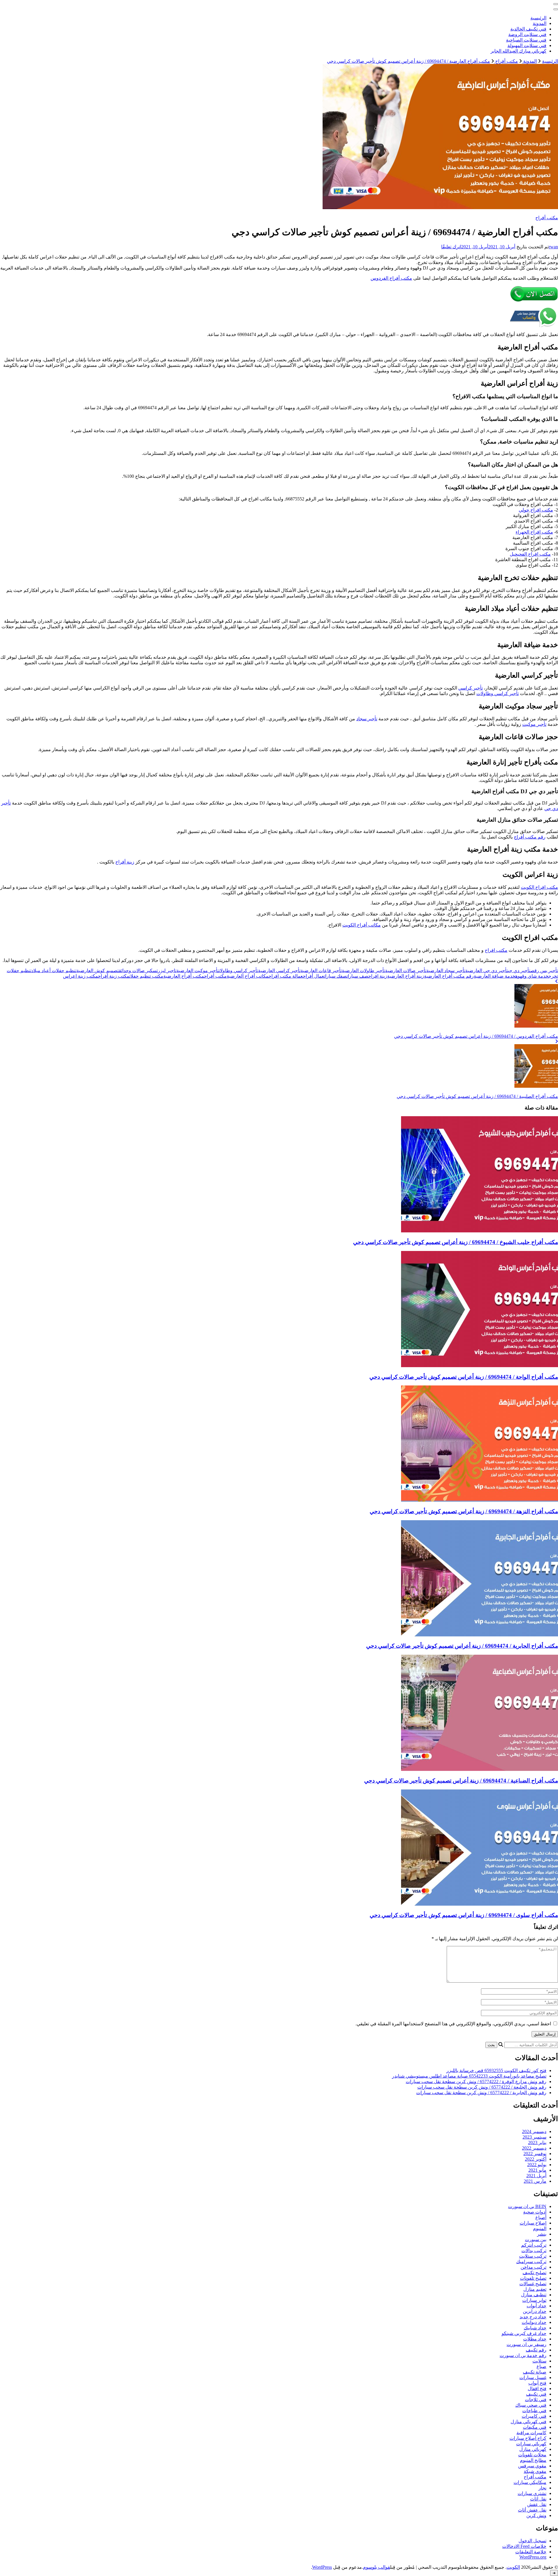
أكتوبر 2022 (536, 2159)
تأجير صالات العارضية (406, 971)
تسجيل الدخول (532, 2541)
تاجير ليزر (167, 971)
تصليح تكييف (534, 2273)
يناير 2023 (537, 2143)
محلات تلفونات (532, 2455)
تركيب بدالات (534, 2251)
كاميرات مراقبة (531, 2433)
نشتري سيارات (532, 2493)
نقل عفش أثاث (532, 2510)
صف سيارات (357, 976)
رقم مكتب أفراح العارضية (449, 976)
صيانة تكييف (535, 2372)
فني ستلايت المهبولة (527, 45)
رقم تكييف (536, 2350)
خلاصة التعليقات (531, 2552)
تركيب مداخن (533, 2267)
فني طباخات (534, 2411)
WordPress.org (533, 2557)
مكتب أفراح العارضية (184, 976)
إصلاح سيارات (533, 2223)
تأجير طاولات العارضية (363, 971)
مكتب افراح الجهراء (534, 532)
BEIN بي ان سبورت (527, 2206)
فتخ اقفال (537, 2389)
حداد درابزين (535, 2311)
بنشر (542, 2234)
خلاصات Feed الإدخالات (524, 2546)
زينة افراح (378, 976)
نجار (542, 2488)
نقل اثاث (538, 2499)
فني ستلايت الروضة (527, 34)
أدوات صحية (535, 2212)
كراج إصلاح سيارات (528, 2438)
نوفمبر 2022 (535, 2154)
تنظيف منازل (534, 2295)
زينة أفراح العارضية (406, 976)
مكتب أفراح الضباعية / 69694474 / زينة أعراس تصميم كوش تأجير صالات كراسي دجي (461, 1781)
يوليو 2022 (537, 2165)
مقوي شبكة (535, 2471)
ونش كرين (536, 2515)
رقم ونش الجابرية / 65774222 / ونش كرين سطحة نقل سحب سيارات (481, 2093)
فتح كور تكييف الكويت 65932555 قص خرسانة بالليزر (496, 2070)
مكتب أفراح (547, 218)
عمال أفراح (313, 976)
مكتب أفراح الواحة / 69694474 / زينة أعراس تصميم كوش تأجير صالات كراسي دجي (464, 1377)
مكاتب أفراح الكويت (362, 925)
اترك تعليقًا (451, 247)
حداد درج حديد (533, 2317)
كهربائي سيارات (531, 2444)
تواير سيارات (534, 2300)
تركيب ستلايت (533, 2256)
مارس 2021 (535, 2181)
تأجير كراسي (471, 688)
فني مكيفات (535, 2427)
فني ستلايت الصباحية (526, 40)
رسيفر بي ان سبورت (526, 2344)
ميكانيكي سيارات (530, 2482)
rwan (553, 247)
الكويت (513, 2567)
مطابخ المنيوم (533, 2460)
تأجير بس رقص (544, 971)
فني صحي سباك (531, 2405)
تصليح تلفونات (533, 2278)
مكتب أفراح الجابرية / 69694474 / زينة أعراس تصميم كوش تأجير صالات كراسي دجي (462, 1646)
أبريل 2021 (536, 2176)
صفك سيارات (335, 976)
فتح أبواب (537, 2383)
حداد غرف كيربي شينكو (524, 2333)
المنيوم (540, 2228)
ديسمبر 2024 (534, 2131)
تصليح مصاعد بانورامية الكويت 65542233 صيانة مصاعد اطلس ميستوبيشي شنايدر (469, 2076)
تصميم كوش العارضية (98, 971)
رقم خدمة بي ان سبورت (523, 2355)
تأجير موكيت (534, 724)
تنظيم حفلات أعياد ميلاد (54, 971)
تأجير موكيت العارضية (198, 971)
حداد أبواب (536, 2306)
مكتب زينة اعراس (81, 976)
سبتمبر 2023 (534, 2137)
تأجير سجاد (367, 719)
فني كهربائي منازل (529, 2422)
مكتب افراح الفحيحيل (530, 554)
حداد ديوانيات (534, 2322)
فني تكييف (536, 2394)
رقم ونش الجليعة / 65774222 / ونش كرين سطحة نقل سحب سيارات (482, 2087)
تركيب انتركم (534, 2245)
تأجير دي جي (519, 971)
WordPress (322, 2567)
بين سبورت (536, 2240)
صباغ (541, 2366)
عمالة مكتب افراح (286, 976)
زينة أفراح (125, 862)
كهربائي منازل (533, 2449)
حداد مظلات (535, 2339)
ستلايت (539, 2361)
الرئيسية (538, 18)
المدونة (540, 23)
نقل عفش (537, 2504)
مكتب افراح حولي (536, 510)
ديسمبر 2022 (534, 2148)
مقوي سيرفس (532, 2466)
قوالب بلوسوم (377, 2567)
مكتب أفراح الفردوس (391, 278)
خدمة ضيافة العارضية (494, 976)
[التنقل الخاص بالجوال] (556, 4)
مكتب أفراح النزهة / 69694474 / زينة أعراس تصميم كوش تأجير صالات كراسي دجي (464, 1511)
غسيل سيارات (533, 2377)
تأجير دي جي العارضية (487, 971)
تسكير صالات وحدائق (138, 971)
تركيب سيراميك (531, 2262)
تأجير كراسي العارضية (279, 971)
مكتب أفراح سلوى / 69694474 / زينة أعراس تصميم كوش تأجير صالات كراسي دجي (464, 1915)
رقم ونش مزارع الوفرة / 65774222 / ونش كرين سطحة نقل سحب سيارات (476, 2082)
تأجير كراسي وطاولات (498, 693)
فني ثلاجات (536, 2400)
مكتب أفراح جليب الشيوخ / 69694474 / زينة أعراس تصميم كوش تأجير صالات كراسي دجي (456, 1242)
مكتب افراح (496, 950)
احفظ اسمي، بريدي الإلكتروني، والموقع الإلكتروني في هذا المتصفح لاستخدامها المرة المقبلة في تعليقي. (453, 2024)
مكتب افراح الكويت (539, 887)
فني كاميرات (534, 2416)
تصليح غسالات (533, 2284)
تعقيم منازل (535, 2289)
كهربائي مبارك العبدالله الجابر (518, 51)
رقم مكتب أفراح (530, 837)
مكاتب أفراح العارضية (248, 976)
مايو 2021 (537, 2170)
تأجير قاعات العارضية (321, 971)
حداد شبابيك (535, 2328)
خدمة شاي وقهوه (532, 976)
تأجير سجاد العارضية (446, 971)
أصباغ (541, 2217)
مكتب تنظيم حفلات (146, 976)
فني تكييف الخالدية (528, 29)
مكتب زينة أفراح (114, 976)
